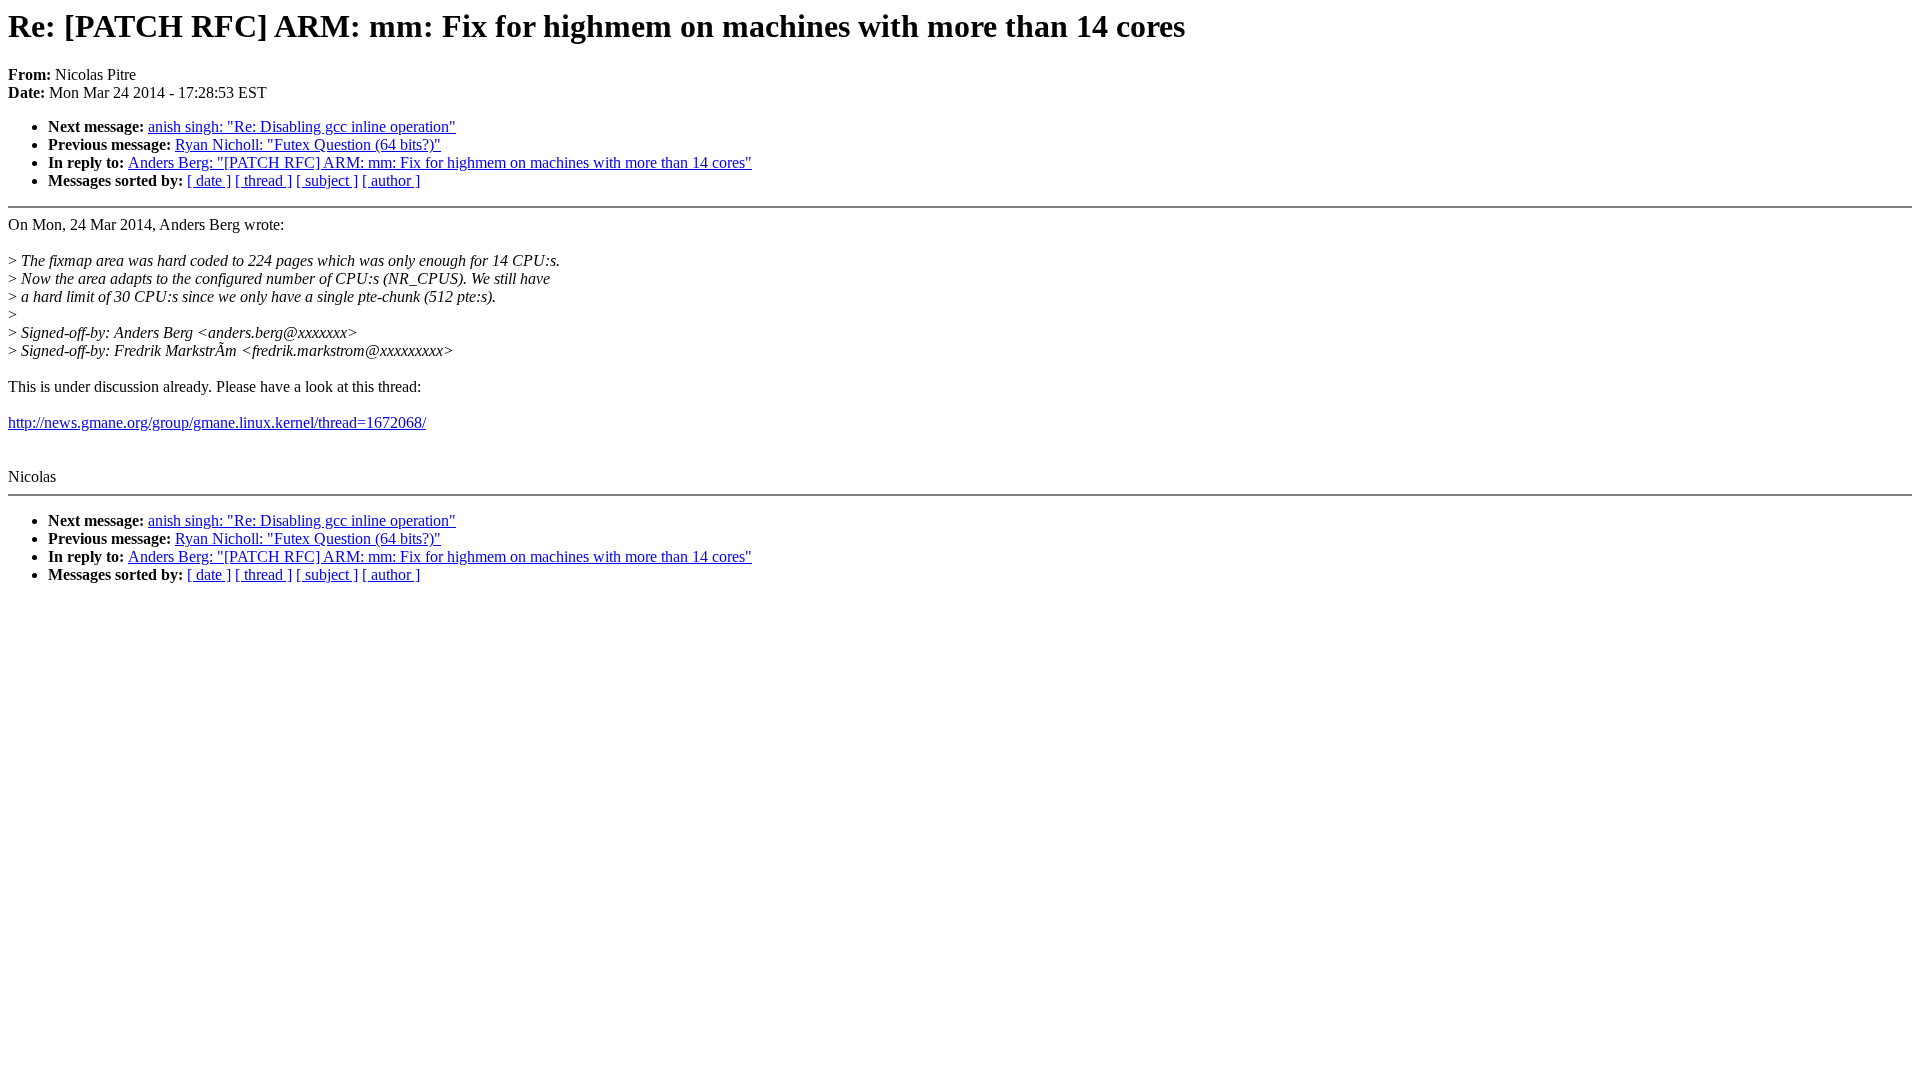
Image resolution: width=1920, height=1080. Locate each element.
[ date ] (209, 180)
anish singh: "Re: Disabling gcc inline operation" (302, 126)
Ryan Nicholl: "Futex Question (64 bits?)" (308, 144)
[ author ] (391, 180)
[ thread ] (263, 180)
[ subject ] (327, 180)
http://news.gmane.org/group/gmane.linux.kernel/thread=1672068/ (217, 422)
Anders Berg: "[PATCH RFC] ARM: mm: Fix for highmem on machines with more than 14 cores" (440, 162)
